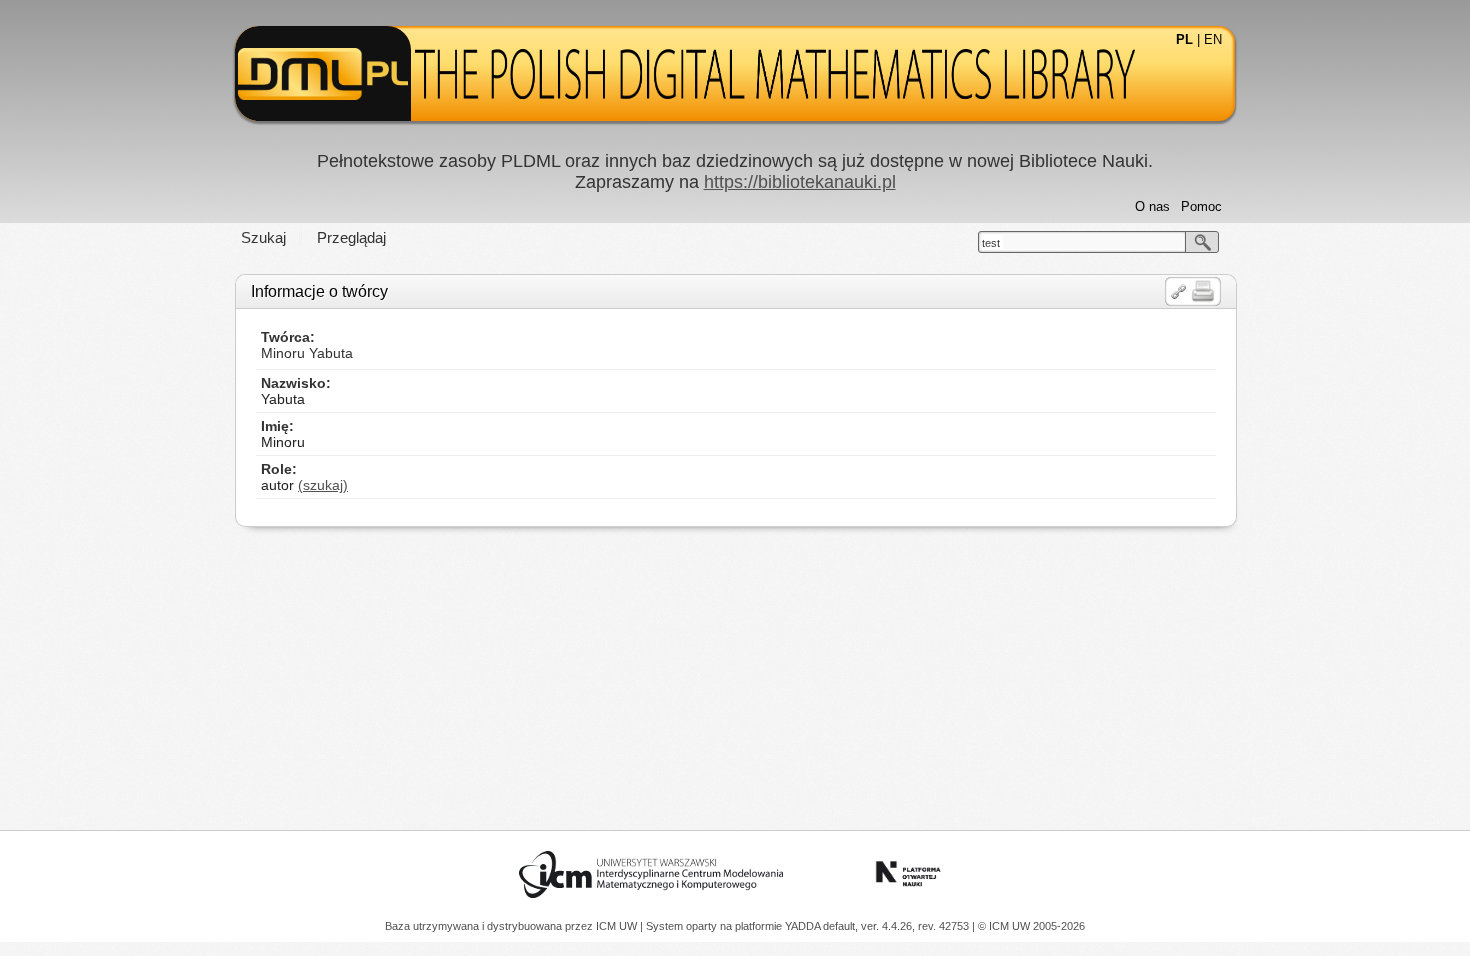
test (991, 243)
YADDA (804, 926)
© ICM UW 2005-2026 (1031, 926)
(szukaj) (323, 485)
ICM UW (618, 926)
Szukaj (263, 237)
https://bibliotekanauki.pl (800, 182)
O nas (1152, 206)
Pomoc (1201, 206)
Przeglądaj (351, 237)
